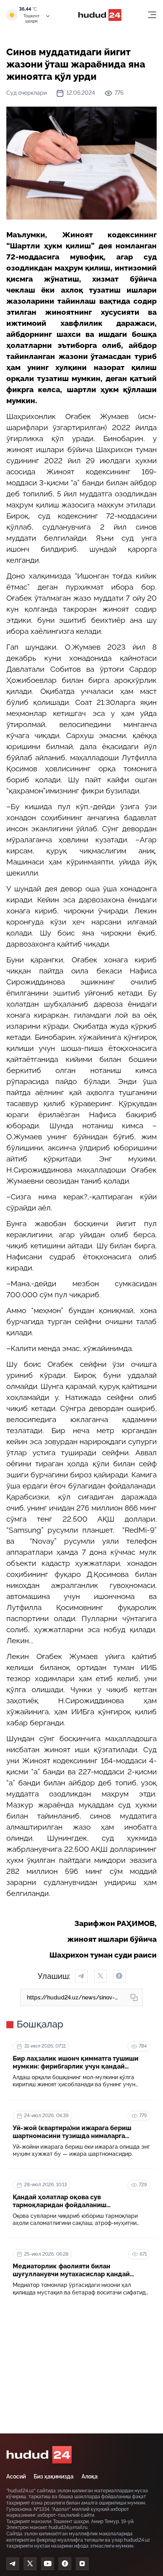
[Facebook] (65, 2564)
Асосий (16, 2476)
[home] (39, 2455)
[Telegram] (13, 2564)
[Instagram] (82, 2564)
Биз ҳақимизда (54, 2476)
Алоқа (90, 2476)
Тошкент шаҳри (31, 19)
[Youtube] (47, 2564)
